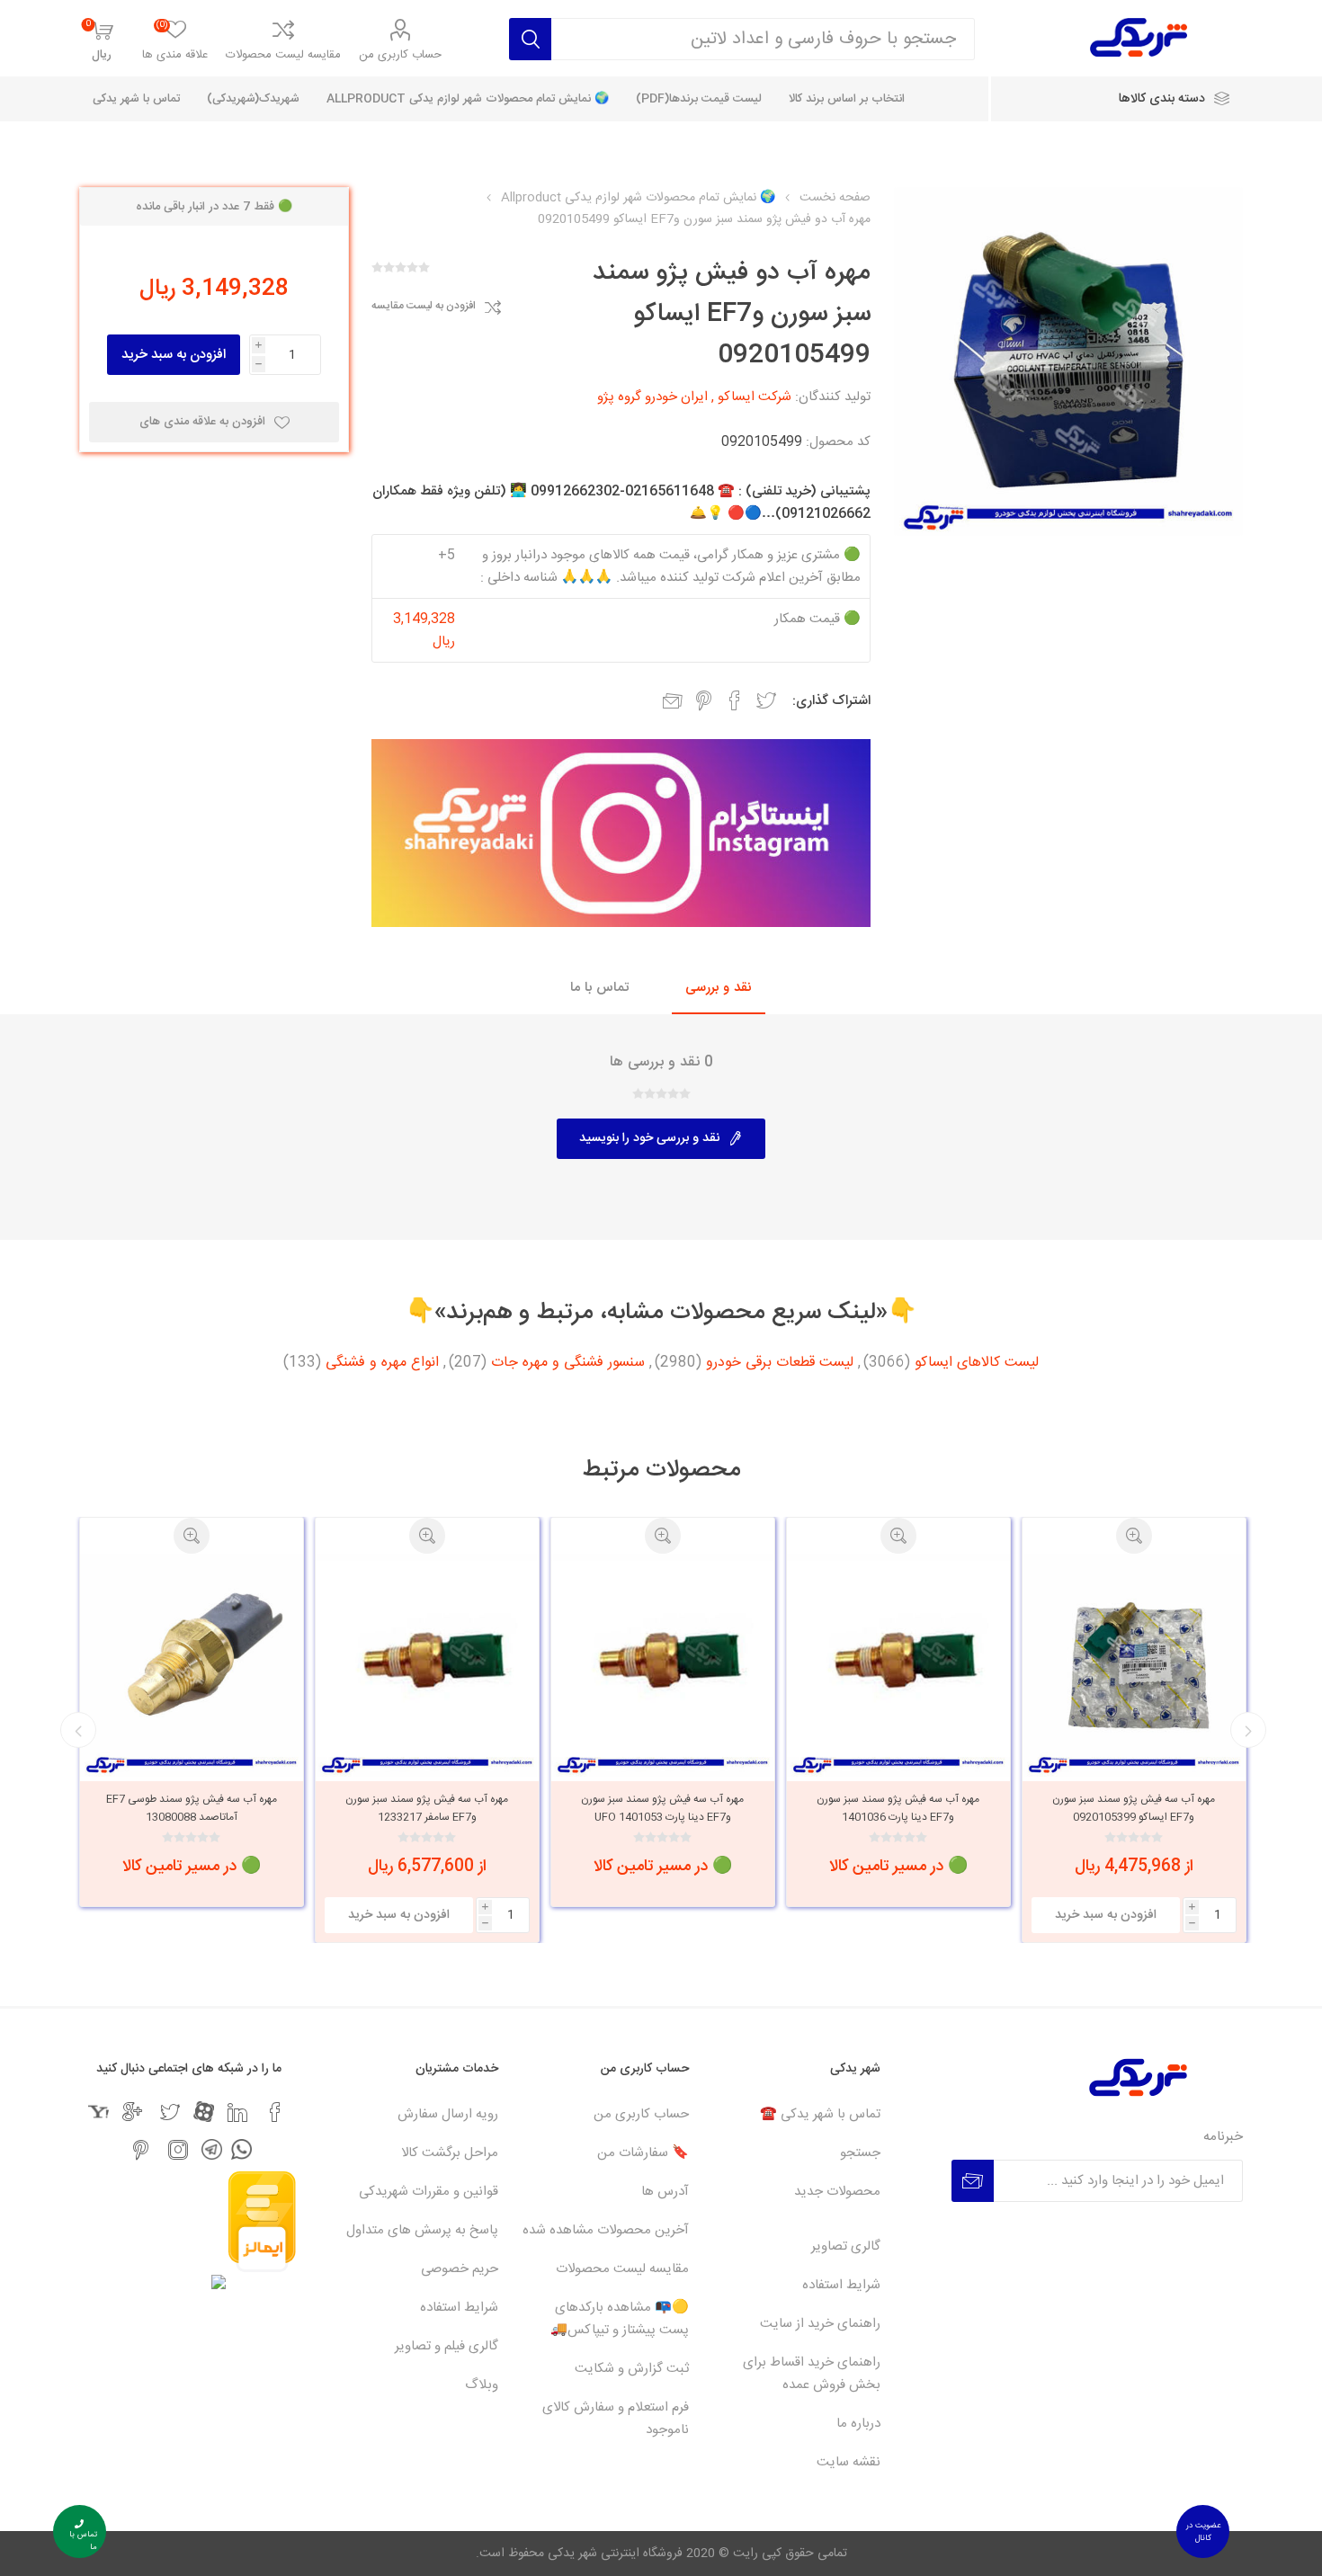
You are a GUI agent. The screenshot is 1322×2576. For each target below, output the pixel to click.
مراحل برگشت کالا (450, 2153)
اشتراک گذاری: (831, 701)
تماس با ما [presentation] (599, 988)
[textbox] (763, 39)
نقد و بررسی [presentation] (719, 988)
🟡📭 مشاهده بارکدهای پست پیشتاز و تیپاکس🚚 (620, 2319)
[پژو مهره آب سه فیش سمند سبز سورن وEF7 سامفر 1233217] (663, 1665)
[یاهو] (98, 2112)
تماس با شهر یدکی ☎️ (820, 2114)
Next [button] (78, 1730)
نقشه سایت (849, 2462)
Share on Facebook (735, 700)
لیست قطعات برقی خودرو (780, 1363)
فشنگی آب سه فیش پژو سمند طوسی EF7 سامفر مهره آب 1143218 (191, 1808)
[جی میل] (132, 2112)
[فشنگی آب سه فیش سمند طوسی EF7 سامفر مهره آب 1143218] (192, 1665)
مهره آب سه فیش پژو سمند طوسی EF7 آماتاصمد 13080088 (427, 1808)
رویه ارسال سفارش (448, 2114)
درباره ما (858, 2424)
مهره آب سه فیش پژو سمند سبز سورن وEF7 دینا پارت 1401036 (1134, 1808)
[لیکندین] (237, 2112)
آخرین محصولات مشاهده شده (606, 2230)
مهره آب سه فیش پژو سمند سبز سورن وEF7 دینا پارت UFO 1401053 (898, 1808)
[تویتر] (170, 2112)
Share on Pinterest (704, 700)
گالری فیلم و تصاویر (447, 2346)
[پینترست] (140, 2150)
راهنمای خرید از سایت (820, 2324)
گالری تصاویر (846, 2246)
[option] (1134, 1712)
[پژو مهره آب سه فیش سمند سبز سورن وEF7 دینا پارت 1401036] (1134, 1665)
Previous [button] (1248, 1730)
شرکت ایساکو (755, 397)
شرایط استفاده (841, 2285)
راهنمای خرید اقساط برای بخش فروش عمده (812, 2374)
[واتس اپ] (241, 2149)
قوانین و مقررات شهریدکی (429, 2192)
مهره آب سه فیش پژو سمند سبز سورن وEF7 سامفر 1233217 (662, 1808)
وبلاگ (482, 2385)
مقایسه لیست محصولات (283, 55)
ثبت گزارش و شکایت (632, 2369)
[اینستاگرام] (178, 2150)
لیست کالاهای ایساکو (977, 1363)
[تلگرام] (212, 2149)
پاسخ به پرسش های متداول (422, 2230)
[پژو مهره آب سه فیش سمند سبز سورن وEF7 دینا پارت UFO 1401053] (898, 1665)
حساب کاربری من (400, 55)
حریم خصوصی (460, 2269)
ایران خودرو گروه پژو (652, 397)
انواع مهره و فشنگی (382, 1363)
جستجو (860, 2153)
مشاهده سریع (1134, 1536)
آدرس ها (665, 2192)
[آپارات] (204, 2112)
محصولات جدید (837, 2192)
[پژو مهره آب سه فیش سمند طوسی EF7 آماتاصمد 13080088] (427, 1665)
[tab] (719, 989)
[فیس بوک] (275, 2112)
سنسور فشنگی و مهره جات (568, 1363)
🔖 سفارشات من (643, 2153)
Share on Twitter (766, 700)
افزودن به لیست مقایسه (424, 307)
